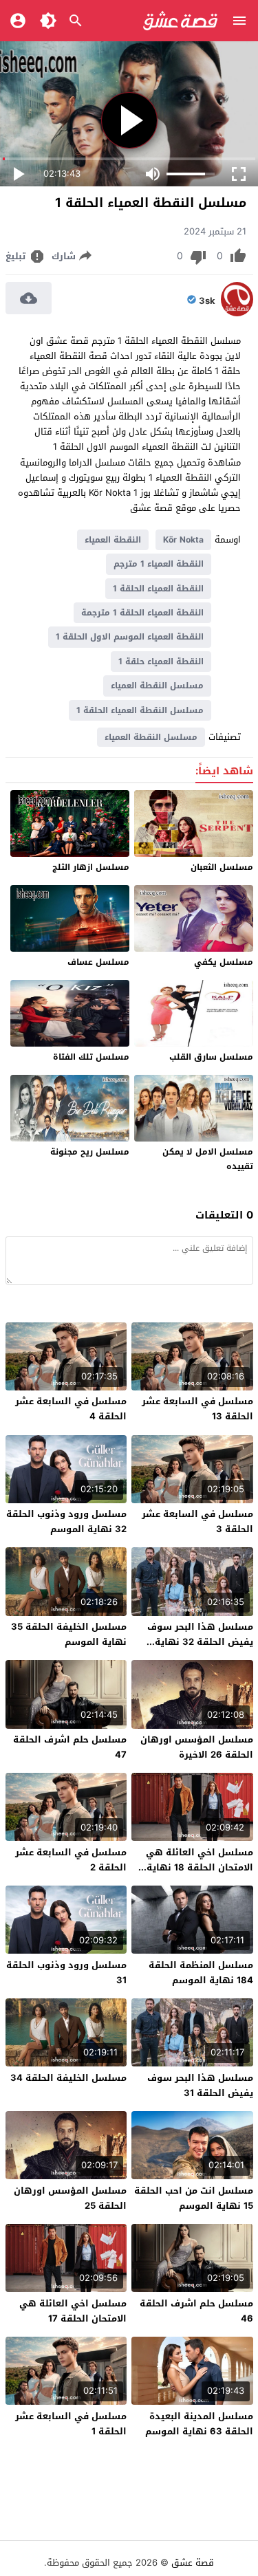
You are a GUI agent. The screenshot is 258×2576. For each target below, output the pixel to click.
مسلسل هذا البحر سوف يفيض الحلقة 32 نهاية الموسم (200, 1642)
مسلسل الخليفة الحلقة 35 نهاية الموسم (69, 1634)
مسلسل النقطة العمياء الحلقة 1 (140, 710)
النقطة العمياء (113, 540)
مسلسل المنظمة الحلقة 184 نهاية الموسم (201, 1973)
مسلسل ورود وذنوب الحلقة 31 (66, 1973)
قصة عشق (193, 2563)
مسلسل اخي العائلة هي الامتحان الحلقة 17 (73, 2311)
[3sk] (237, 313)
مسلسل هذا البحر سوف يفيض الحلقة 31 (200, 2085)
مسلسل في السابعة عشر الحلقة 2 (71, 1860)
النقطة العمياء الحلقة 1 (158, 589)
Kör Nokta (183, 540)
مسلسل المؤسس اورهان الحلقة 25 (70, 2198)
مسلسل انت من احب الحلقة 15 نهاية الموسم (194, 2198)
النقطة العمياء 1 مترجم (159, 564)
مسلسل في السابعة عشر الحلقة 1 (71, 2424)
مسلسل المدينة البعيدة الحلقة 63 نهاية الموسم (199, 2424)
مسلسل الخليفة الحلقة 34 (68, 2078)
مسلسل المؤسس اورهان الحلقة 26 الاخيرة (197, 1747)
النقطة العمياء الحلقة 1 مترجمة (142, 613)
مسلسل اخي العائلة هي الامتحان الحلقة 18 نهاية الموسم (200, 1867)
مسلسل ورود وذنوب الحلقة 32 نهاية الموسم (66, 1521)
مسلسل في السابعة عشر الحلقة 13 (197, 1409)
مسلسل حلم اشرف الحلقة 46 (196, 2311)
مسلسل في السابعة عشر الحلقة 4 (71, 1409)
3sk (207, 301)
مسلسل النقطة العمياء (157, 686)
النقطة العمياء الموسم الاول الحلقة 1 (130, 637)
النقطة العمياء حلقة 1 (161, 662)
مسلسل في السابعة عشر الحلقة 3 (197, 1521)
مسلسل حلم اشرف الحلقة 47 (70, 1747)
